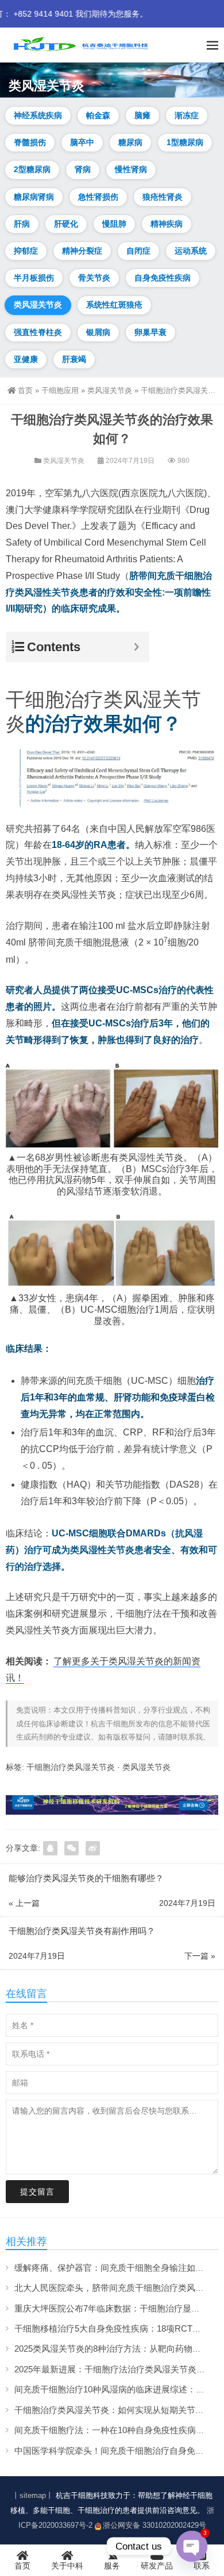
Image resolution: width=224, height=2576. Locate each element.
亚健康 (26, 359)
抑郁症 (26, 251)
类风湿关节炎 (38, 305)
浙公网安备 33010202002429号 (155, 2525)
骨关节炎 (94, 278)
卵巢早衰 (150, 332)
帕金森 (98, 115)
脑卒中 (82, 142)
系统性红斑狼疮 (114, 305)
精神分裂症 (82, 251)
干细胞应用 (60, 390)
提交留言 (37, 2192)
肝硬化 (66, 224)
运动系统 (191, 251)
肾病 (83, 169)
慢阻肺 (114, 224)
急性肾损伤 (98, 197)
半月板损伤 (34, 278)
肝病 (22, 224)
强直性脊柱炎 (38, 332)
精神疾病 (167, 224)
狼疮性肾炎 (163, 197)
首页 (25, 390)
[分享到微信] (72, 1848)
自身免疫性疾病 (163, 278)
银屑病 (98, 332)
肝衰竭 (74, 359)
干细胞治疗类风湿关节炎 (71, 1767)
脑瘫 (142, 115)
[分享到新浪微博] (93, 1848)
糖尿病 (130, 142)
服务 (112, 2566)
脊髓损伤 (30, 142)
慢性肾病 (131, 169)
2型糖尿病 (32, 169)
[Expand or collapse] (136, 647)
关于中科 (67, 2566)
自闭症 (138, 251)
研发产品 (157, 2566)
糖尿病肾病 (34, 197)
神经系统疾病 (38, 115)
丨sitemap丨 (33, 2495)
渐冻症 (187, 115)
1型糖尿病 (185, 142)
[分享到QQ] (50, 1848)
